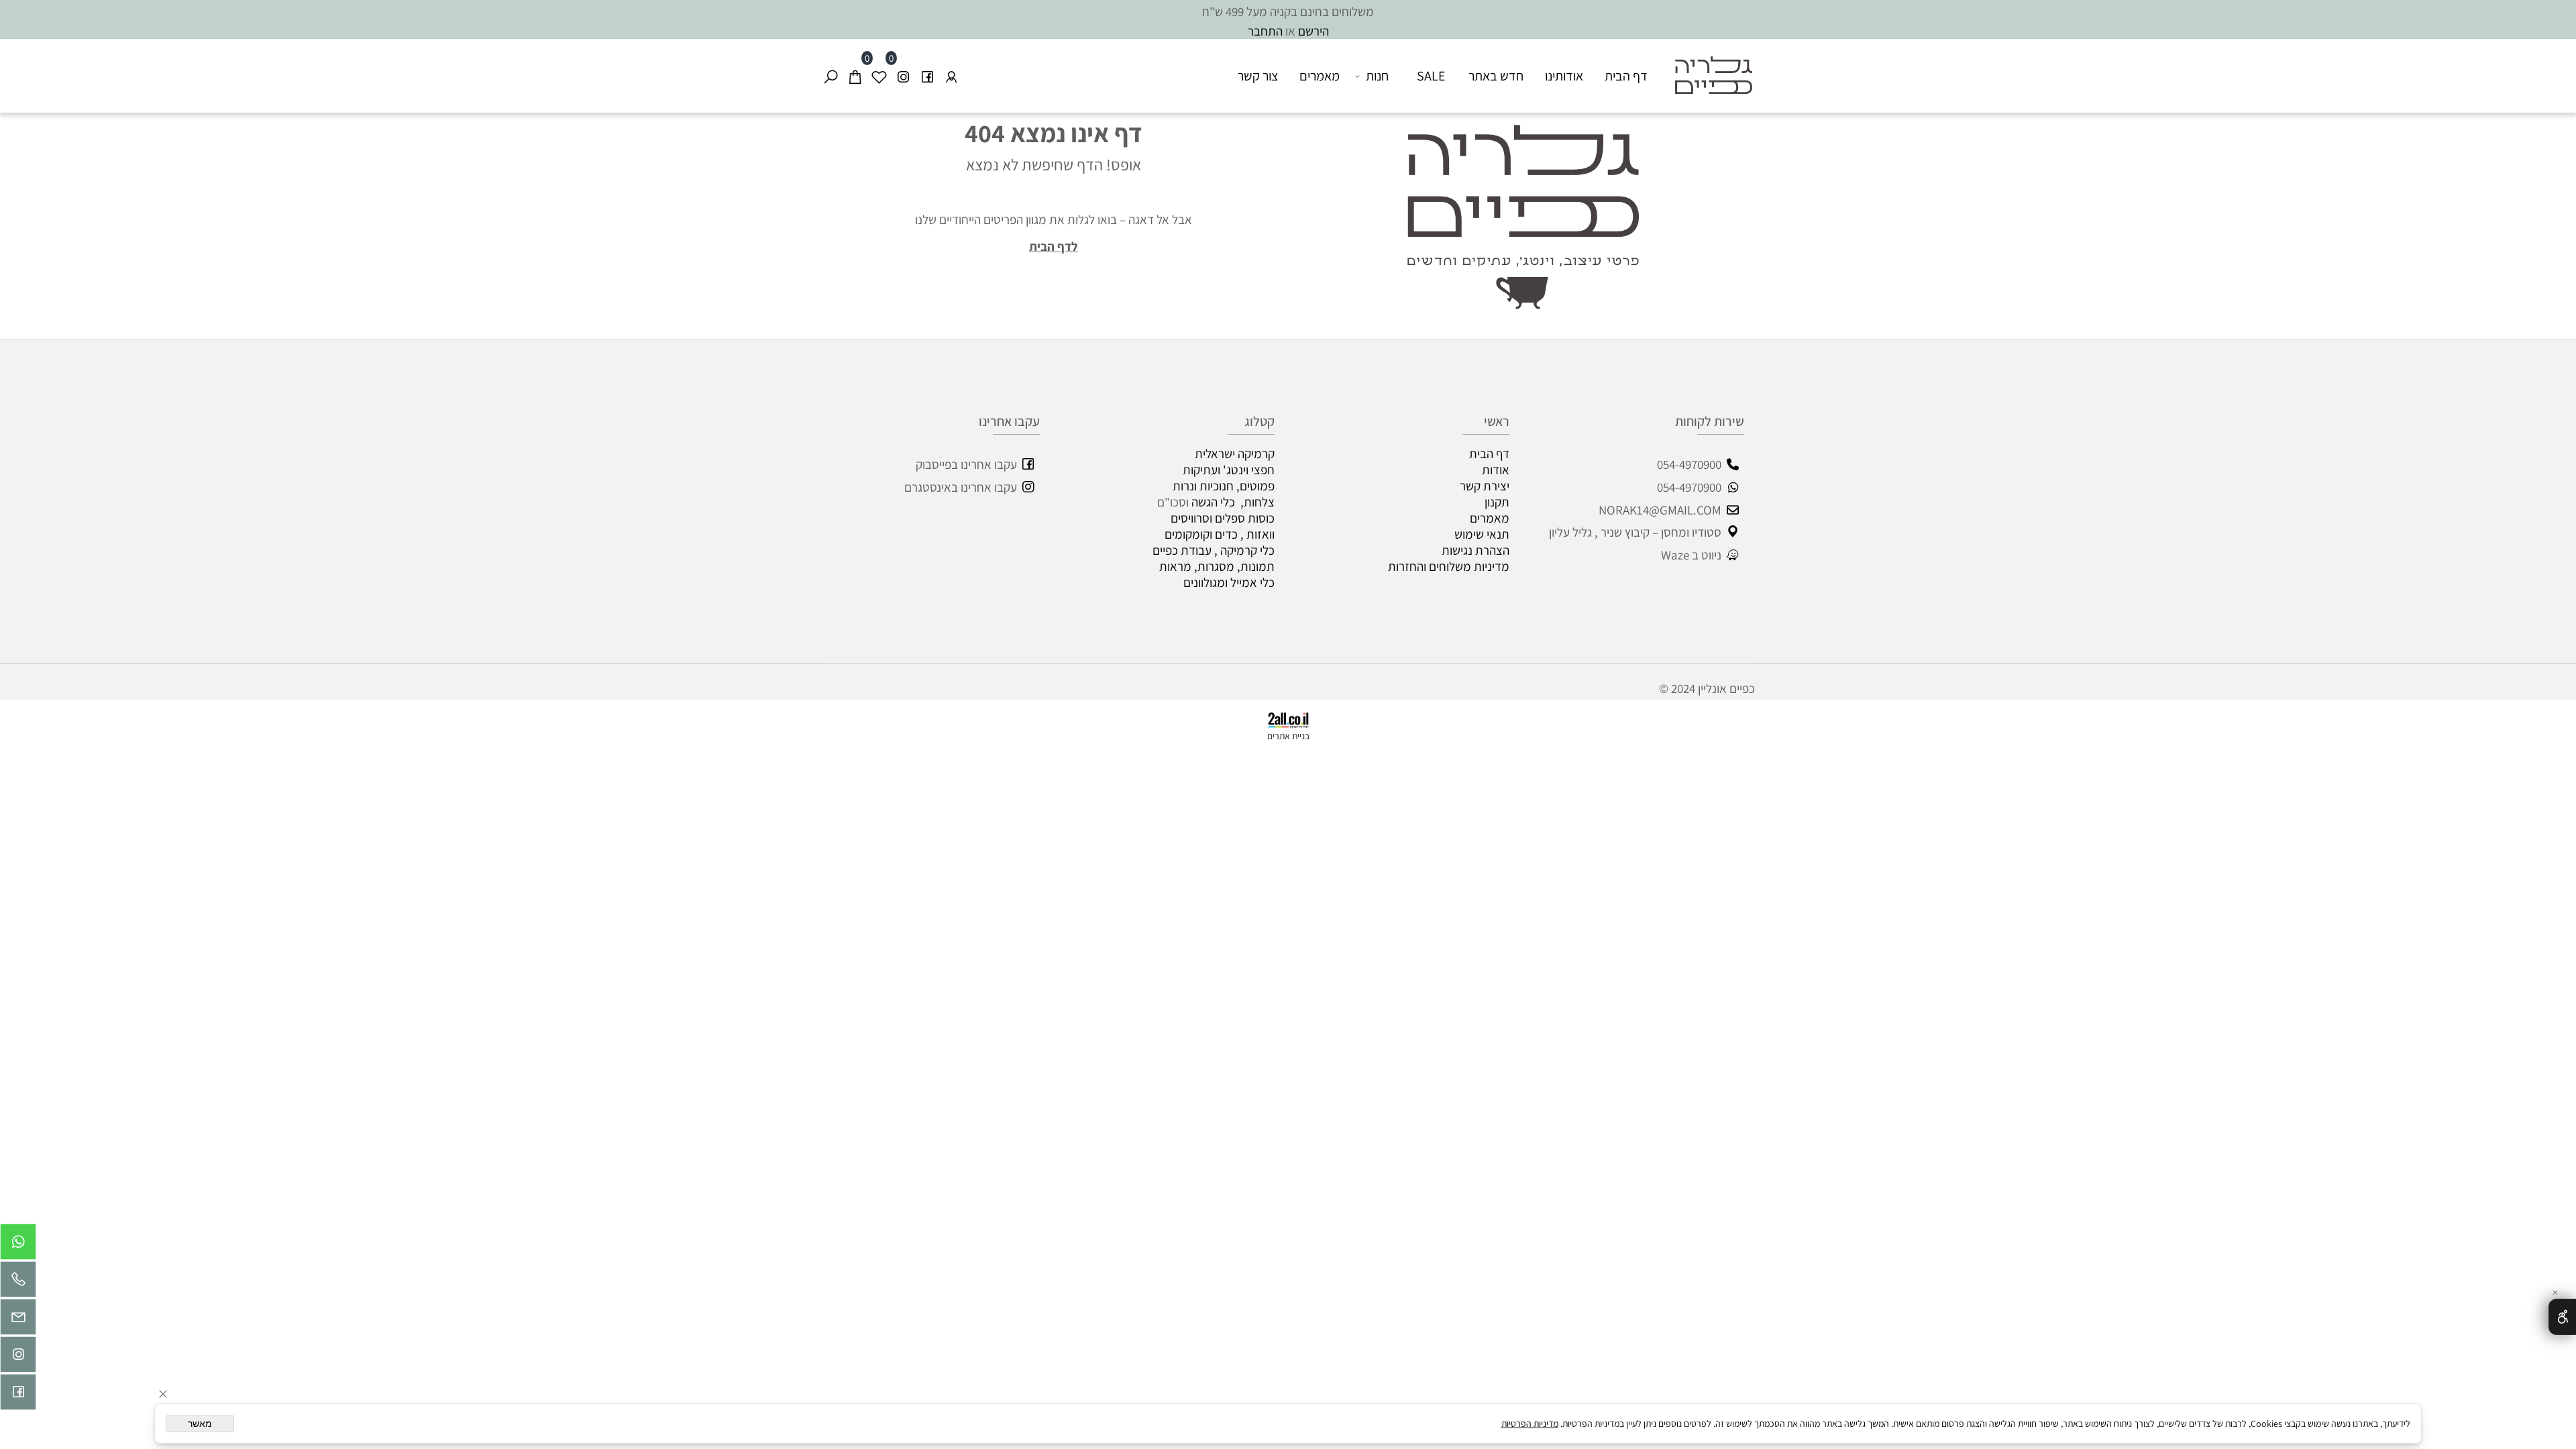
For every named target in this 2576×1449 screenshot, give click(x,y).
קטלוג (1259, 421)
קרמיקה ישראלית (1235, 453)
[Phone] (18, 1283)
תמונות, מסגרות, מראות (1217, 566)
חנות (1377, 76)
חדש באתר (1496, 76)
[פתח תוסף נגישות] (2562, 1317)
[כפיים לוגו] (1708, 66)
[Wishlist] (879, 76)
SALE (1431, 76)
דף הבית (1626, 76)
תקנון (1497, 502)
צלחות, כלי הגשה (1233, 502)
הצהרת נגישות (1475, 550)
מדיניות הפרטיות (1530, 1424)
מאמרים (1320, 76)
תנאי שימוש (1482, 534)
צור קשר (1258, 76)
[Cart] (855, 76)
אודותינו (1564, 76)
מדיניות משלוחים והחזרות (1449, 566)
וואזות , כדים (1245, 534)
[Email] (18, 1320)
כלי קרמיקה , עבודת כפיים (1211, 550)
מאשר (200, 1424)
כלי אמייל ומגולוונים (1229, 582)
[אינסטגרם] (903, 76)
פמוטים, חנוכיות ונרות (1224, 486)
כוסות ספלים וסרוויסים (1223, 518)
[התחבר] (951, 76)
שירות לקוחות (1710, 421)
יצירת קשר (1485, 486)
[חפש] (830, 76)
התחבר (1265, 31)
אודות (1496, 470)
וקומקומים (1188, 534)
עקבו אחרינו (1009, 421)
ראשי (1497, 421)
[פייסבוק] (927, 76)
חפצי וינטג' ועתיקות (1229, 470)
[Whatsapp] (18, 1245)
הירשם (1313, 31)
